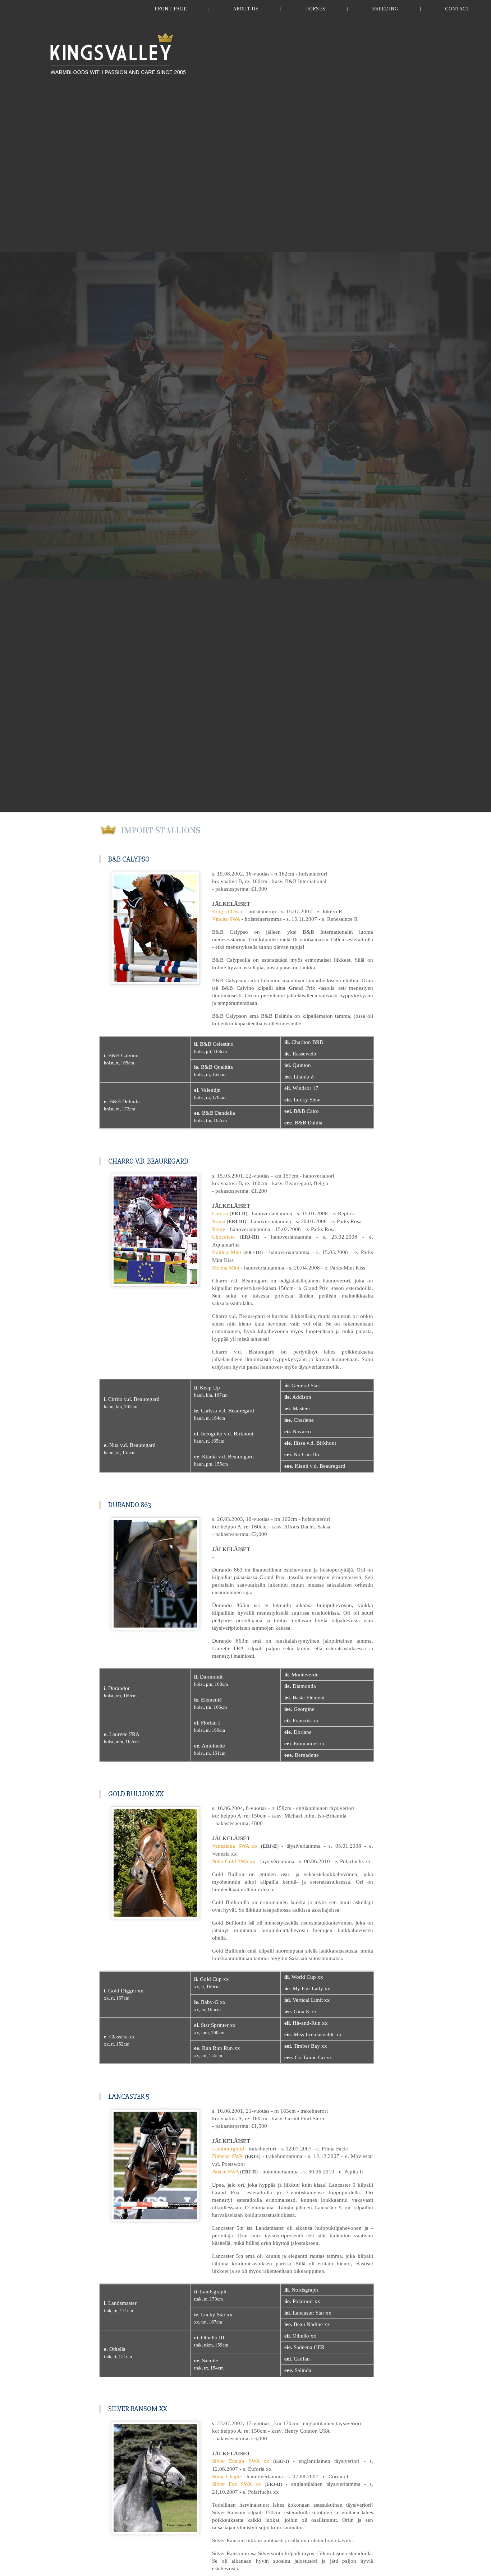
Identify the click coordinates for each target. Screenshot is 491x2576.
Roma (219, 1221)
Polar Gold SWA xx (234, 1861)
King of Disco (228, 911)
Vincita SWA (226, 919)
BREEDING (385, 9)
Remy (219, 1229)
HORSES (315, 9)
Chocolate (223, 1237)
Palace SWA (225, 2172)
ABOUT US (246, 9)
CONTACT (457, 9)
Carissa (220, 1213)
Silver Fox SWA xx (237, 2484)
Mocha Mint (226, 1268)
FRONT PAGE (171, 9)
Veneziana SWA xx (235, 1846)
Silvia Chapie (227, 2477)
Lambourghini (228, 2149)
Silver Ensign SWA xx (241, 2461)
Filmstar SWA (227, 2156)
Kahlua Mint (227, 1252)
